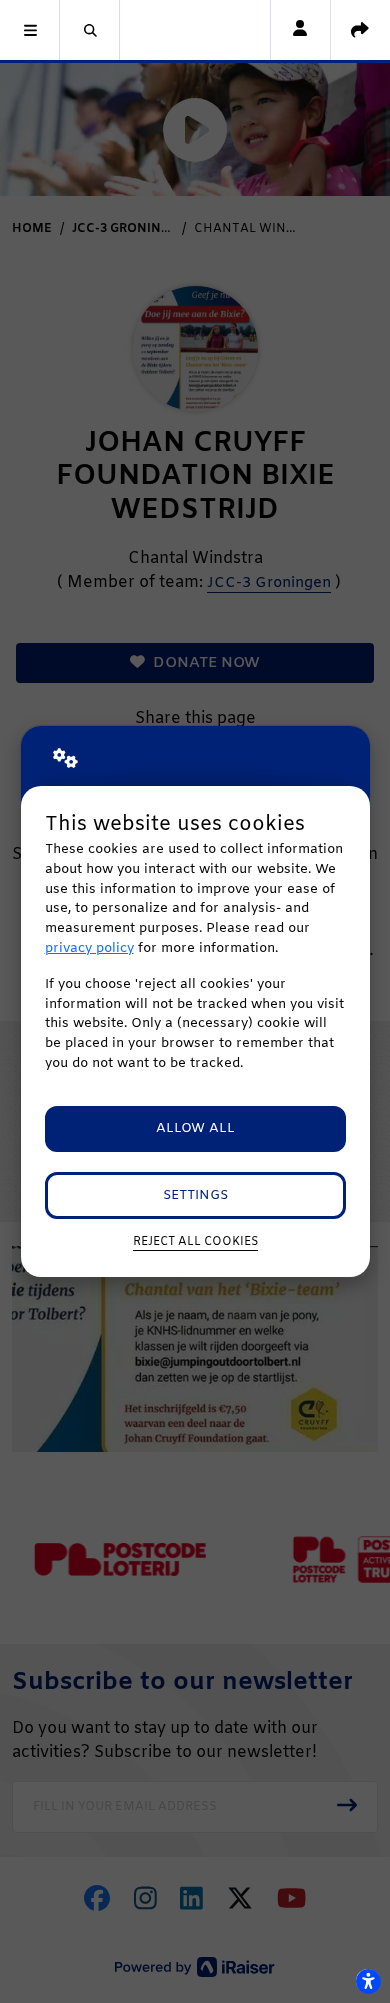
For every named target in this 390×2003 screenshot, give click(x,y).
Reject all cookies (195, 1242)
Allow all (195, 1128)
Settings (195, 1195)
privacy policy (89, 948)
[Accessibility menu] (368, 1981)
